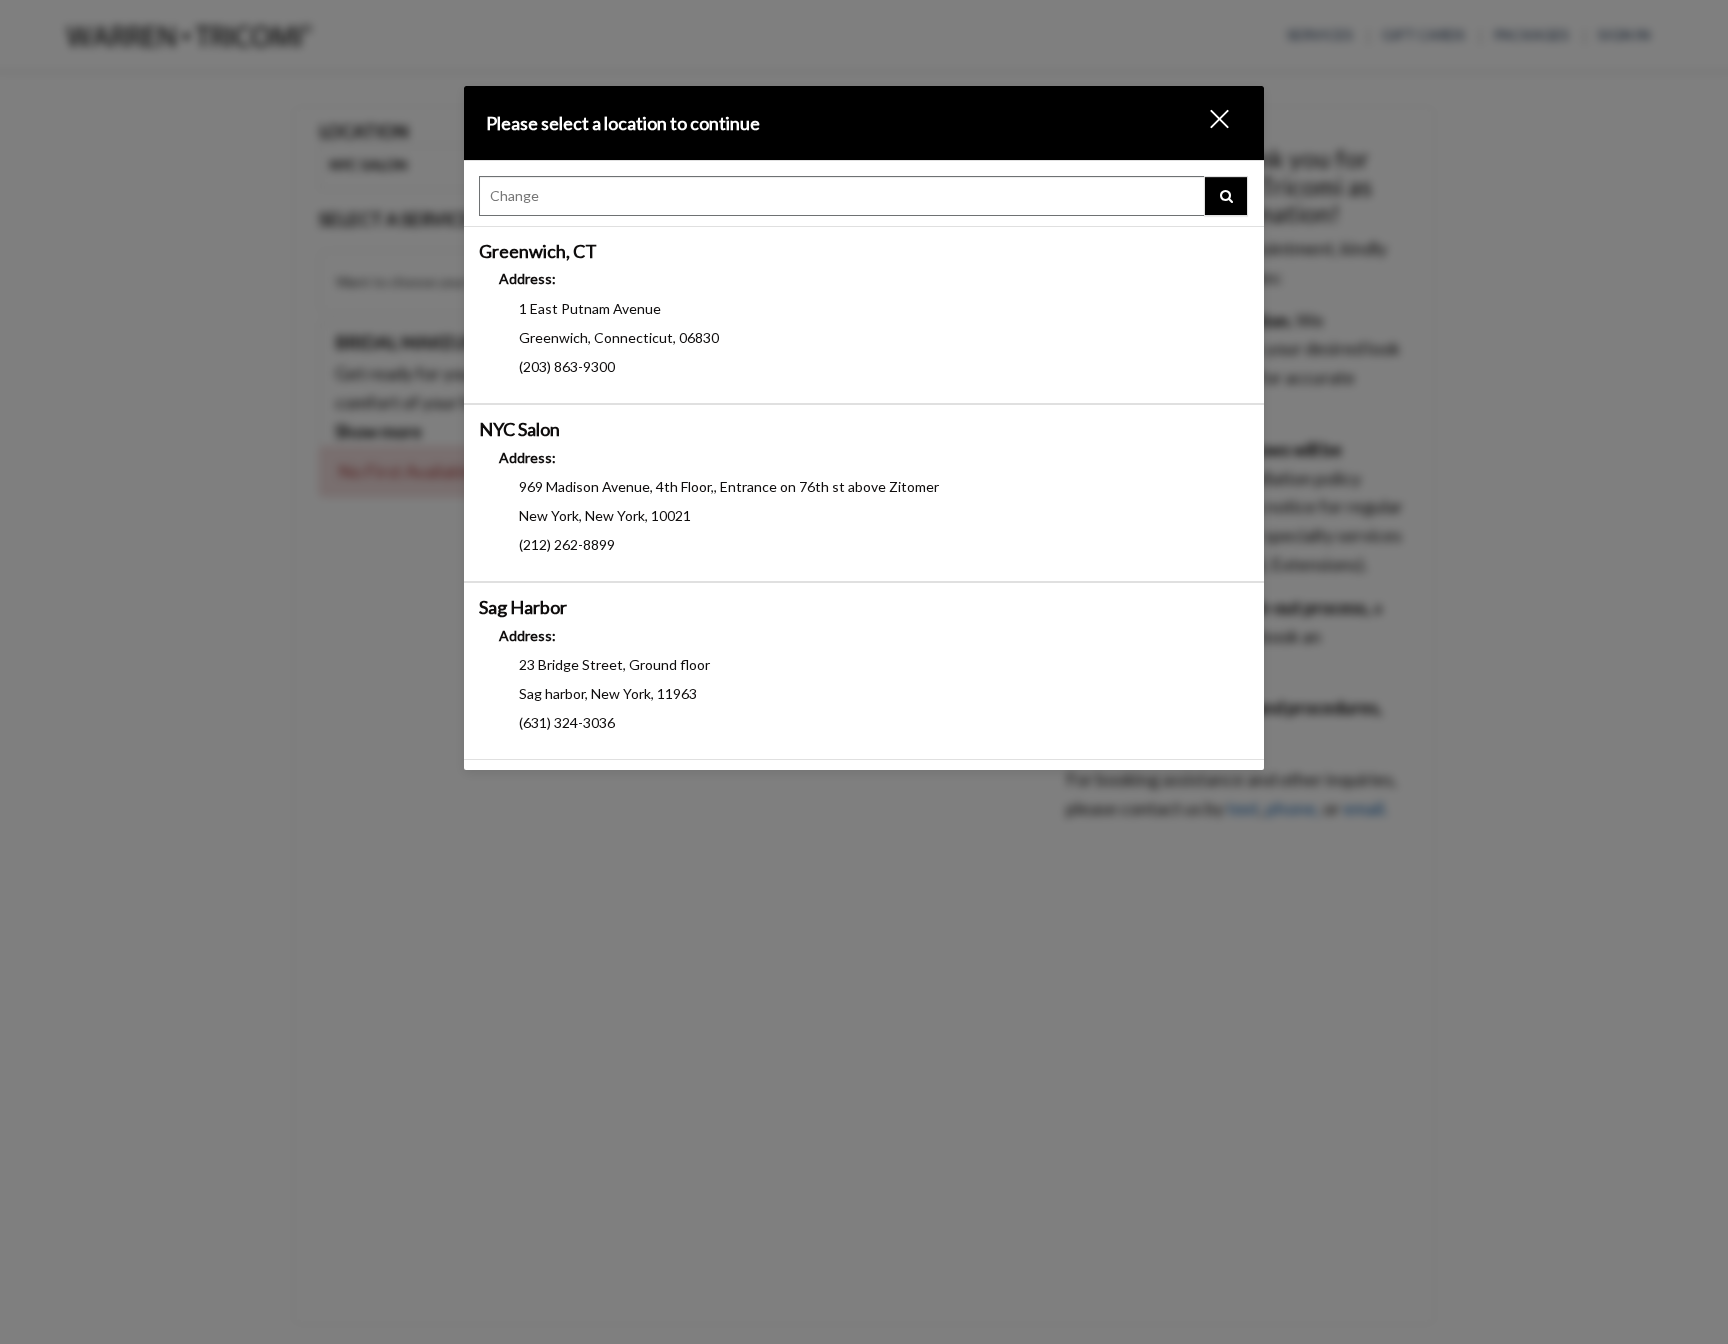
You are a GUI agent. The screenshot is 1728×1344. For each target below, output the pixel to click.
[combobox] (864, 201)
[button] (1207, 122)
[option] (864, 315)
